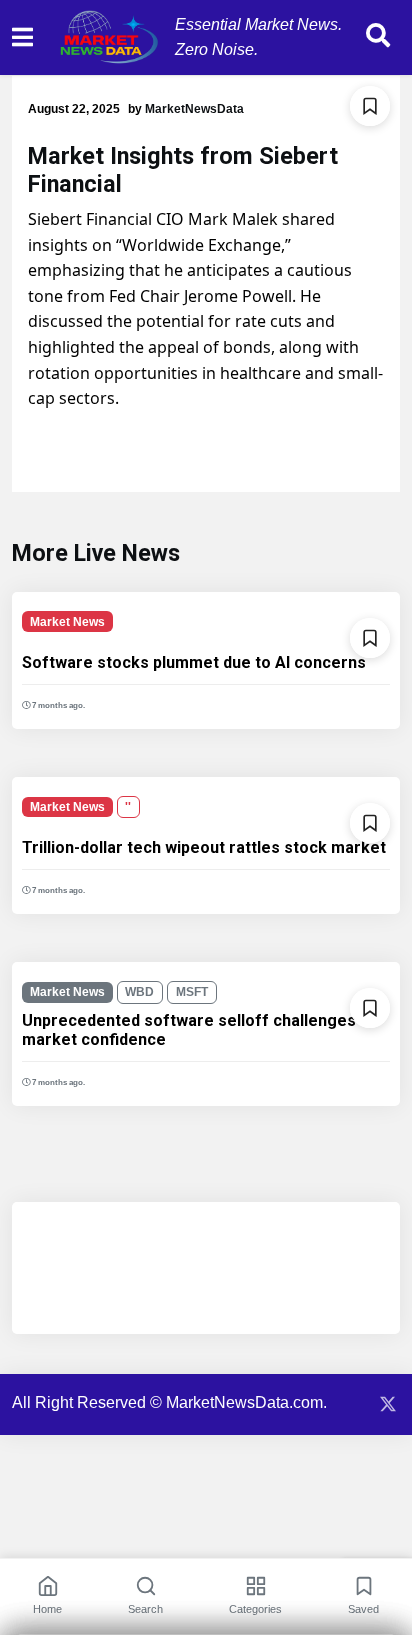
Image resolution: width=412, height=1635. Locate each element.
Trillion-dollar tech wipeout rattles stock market (204, 847)
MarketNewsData (194, 109)
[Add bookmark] (370, 106)
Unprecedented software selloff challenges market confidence (189, 1030)
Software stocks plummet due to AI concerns (194, 662)
